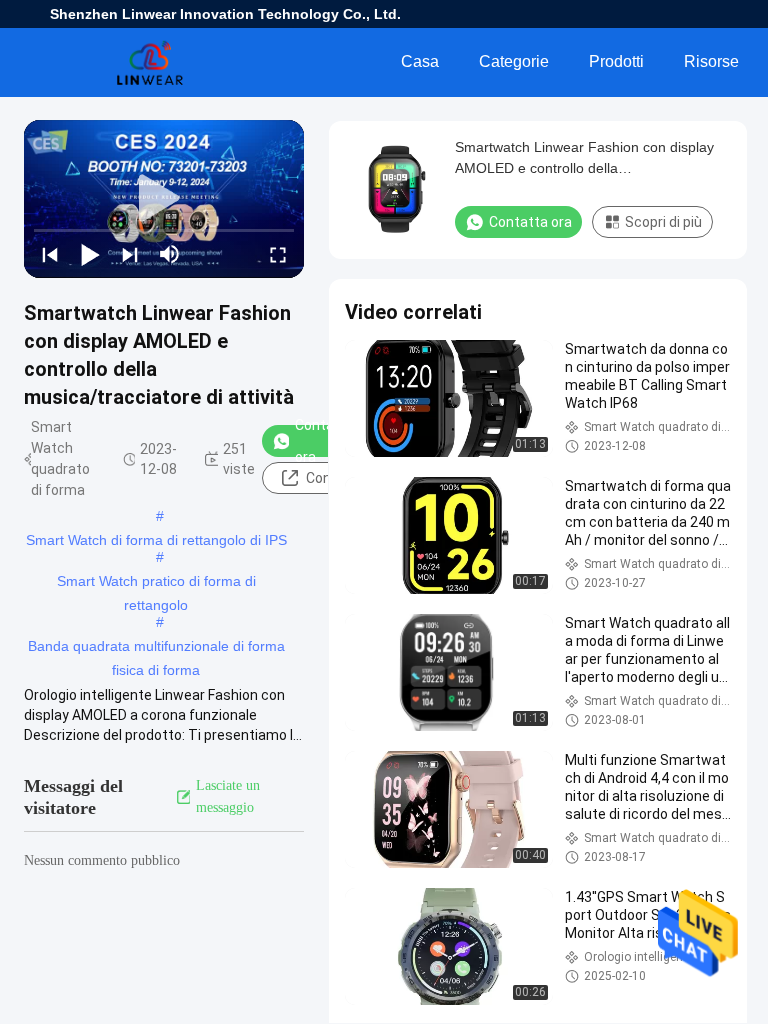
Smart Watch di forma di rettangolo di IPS (156, 540)
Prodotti (616, 61)
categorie (514, 61)
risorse (711, 61)
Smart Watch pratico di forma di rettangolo (156, 583)
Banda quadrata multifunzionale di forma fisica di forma (156, 648)
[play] (164, 199)
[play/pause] (90, 254)
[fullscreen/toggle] (278, 254)
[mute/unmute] (170, 254)
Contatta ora (324, 441)
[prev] (50, 254)
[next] (130, 254)
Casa (420, 61)
